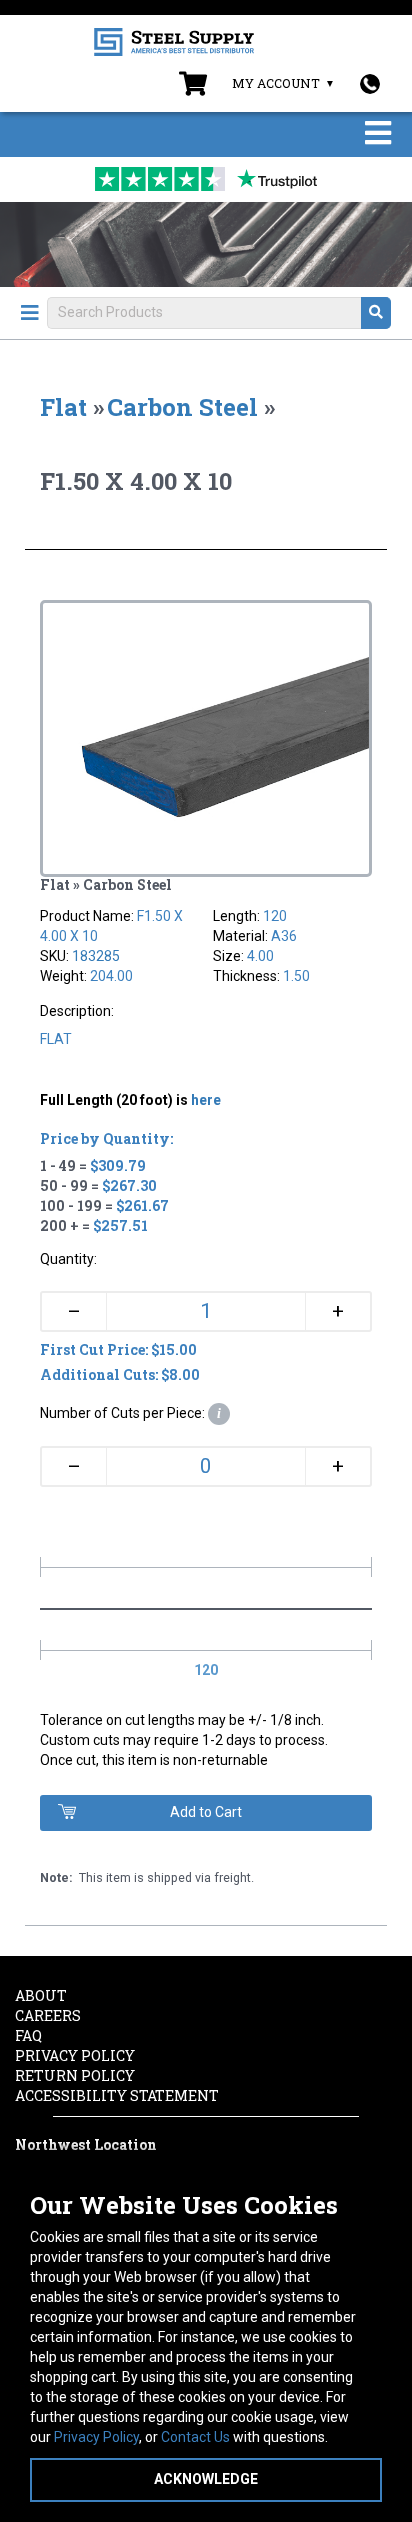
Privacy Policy (96, 2437)
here (206, 1100)
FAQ (28, 2035)
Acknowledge (206, 2479)
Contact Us (195, 2437)
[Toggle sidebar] (30, 313)
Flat (63, 407)
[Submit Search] (376, 313)
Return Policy (75, 2075)
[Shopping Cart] (193, 88)
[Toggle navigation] (378, 134)
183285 (96, 956)
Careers (48, 2015)
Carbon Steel (182, 407)
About (41, 1995)
